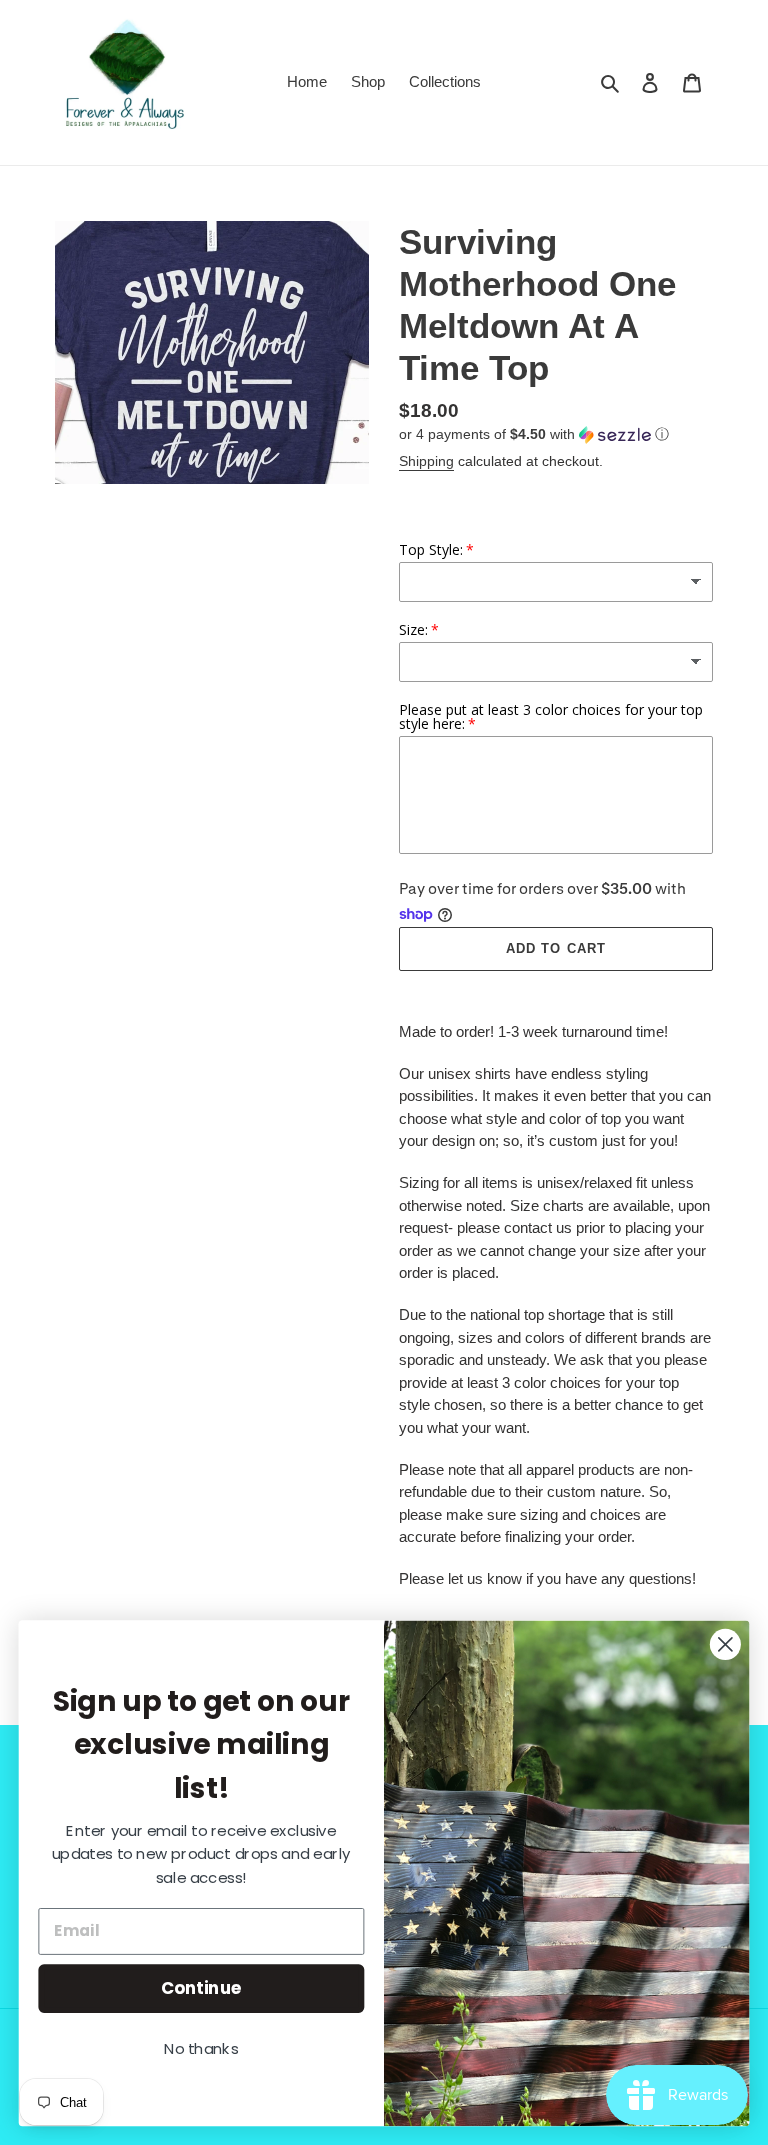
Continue (201, 1987)
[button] (534, 434)
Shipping (426, 461)
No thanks (201, 2049)
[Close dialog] (725, 1644)
